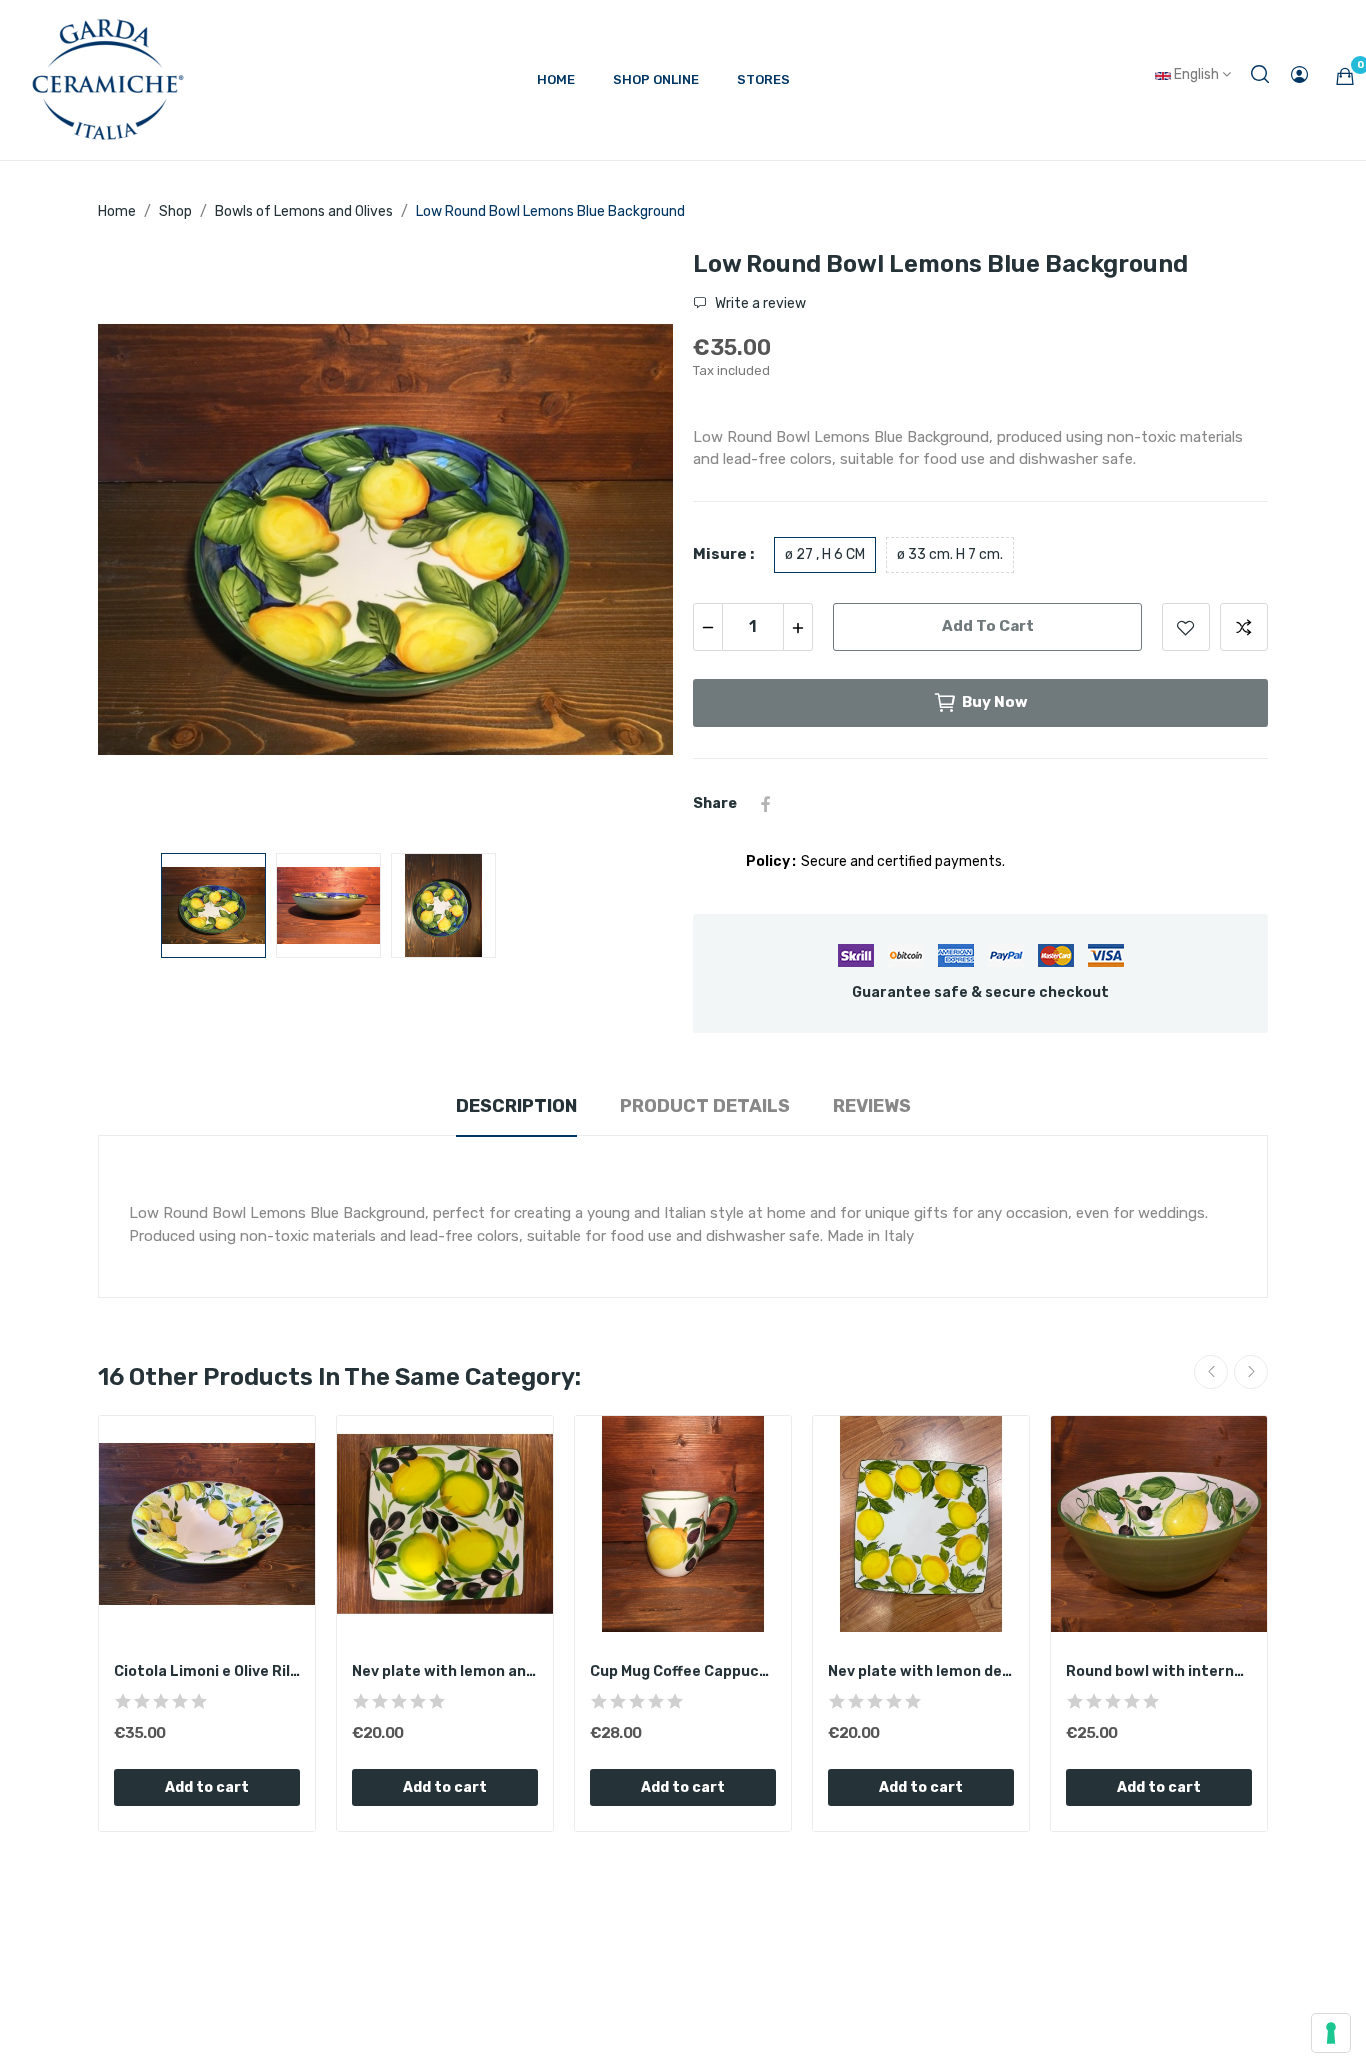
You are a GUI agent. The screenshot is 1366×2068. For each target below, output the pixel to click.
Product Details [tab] (705, 1106)
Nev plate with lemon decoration (921, 1671)
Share (766, 804)
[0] (1345, 76)
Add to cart (988, 626)
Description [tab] (516, 1106)
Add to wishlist (1186, 627)
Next (626, 543)
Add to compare (1244, 627)
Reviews (872, 1106)
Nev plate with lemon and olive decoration (445, 1671)
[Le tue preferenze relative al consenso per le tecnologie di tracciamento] (1331, 2033)
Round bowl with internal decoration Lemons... (1159, 1671)
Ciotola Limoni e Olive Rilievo (207, 1671)
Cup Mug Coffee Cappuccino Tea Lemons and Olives (683, 1671)
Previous (145, 543)
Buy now (995, 702)
